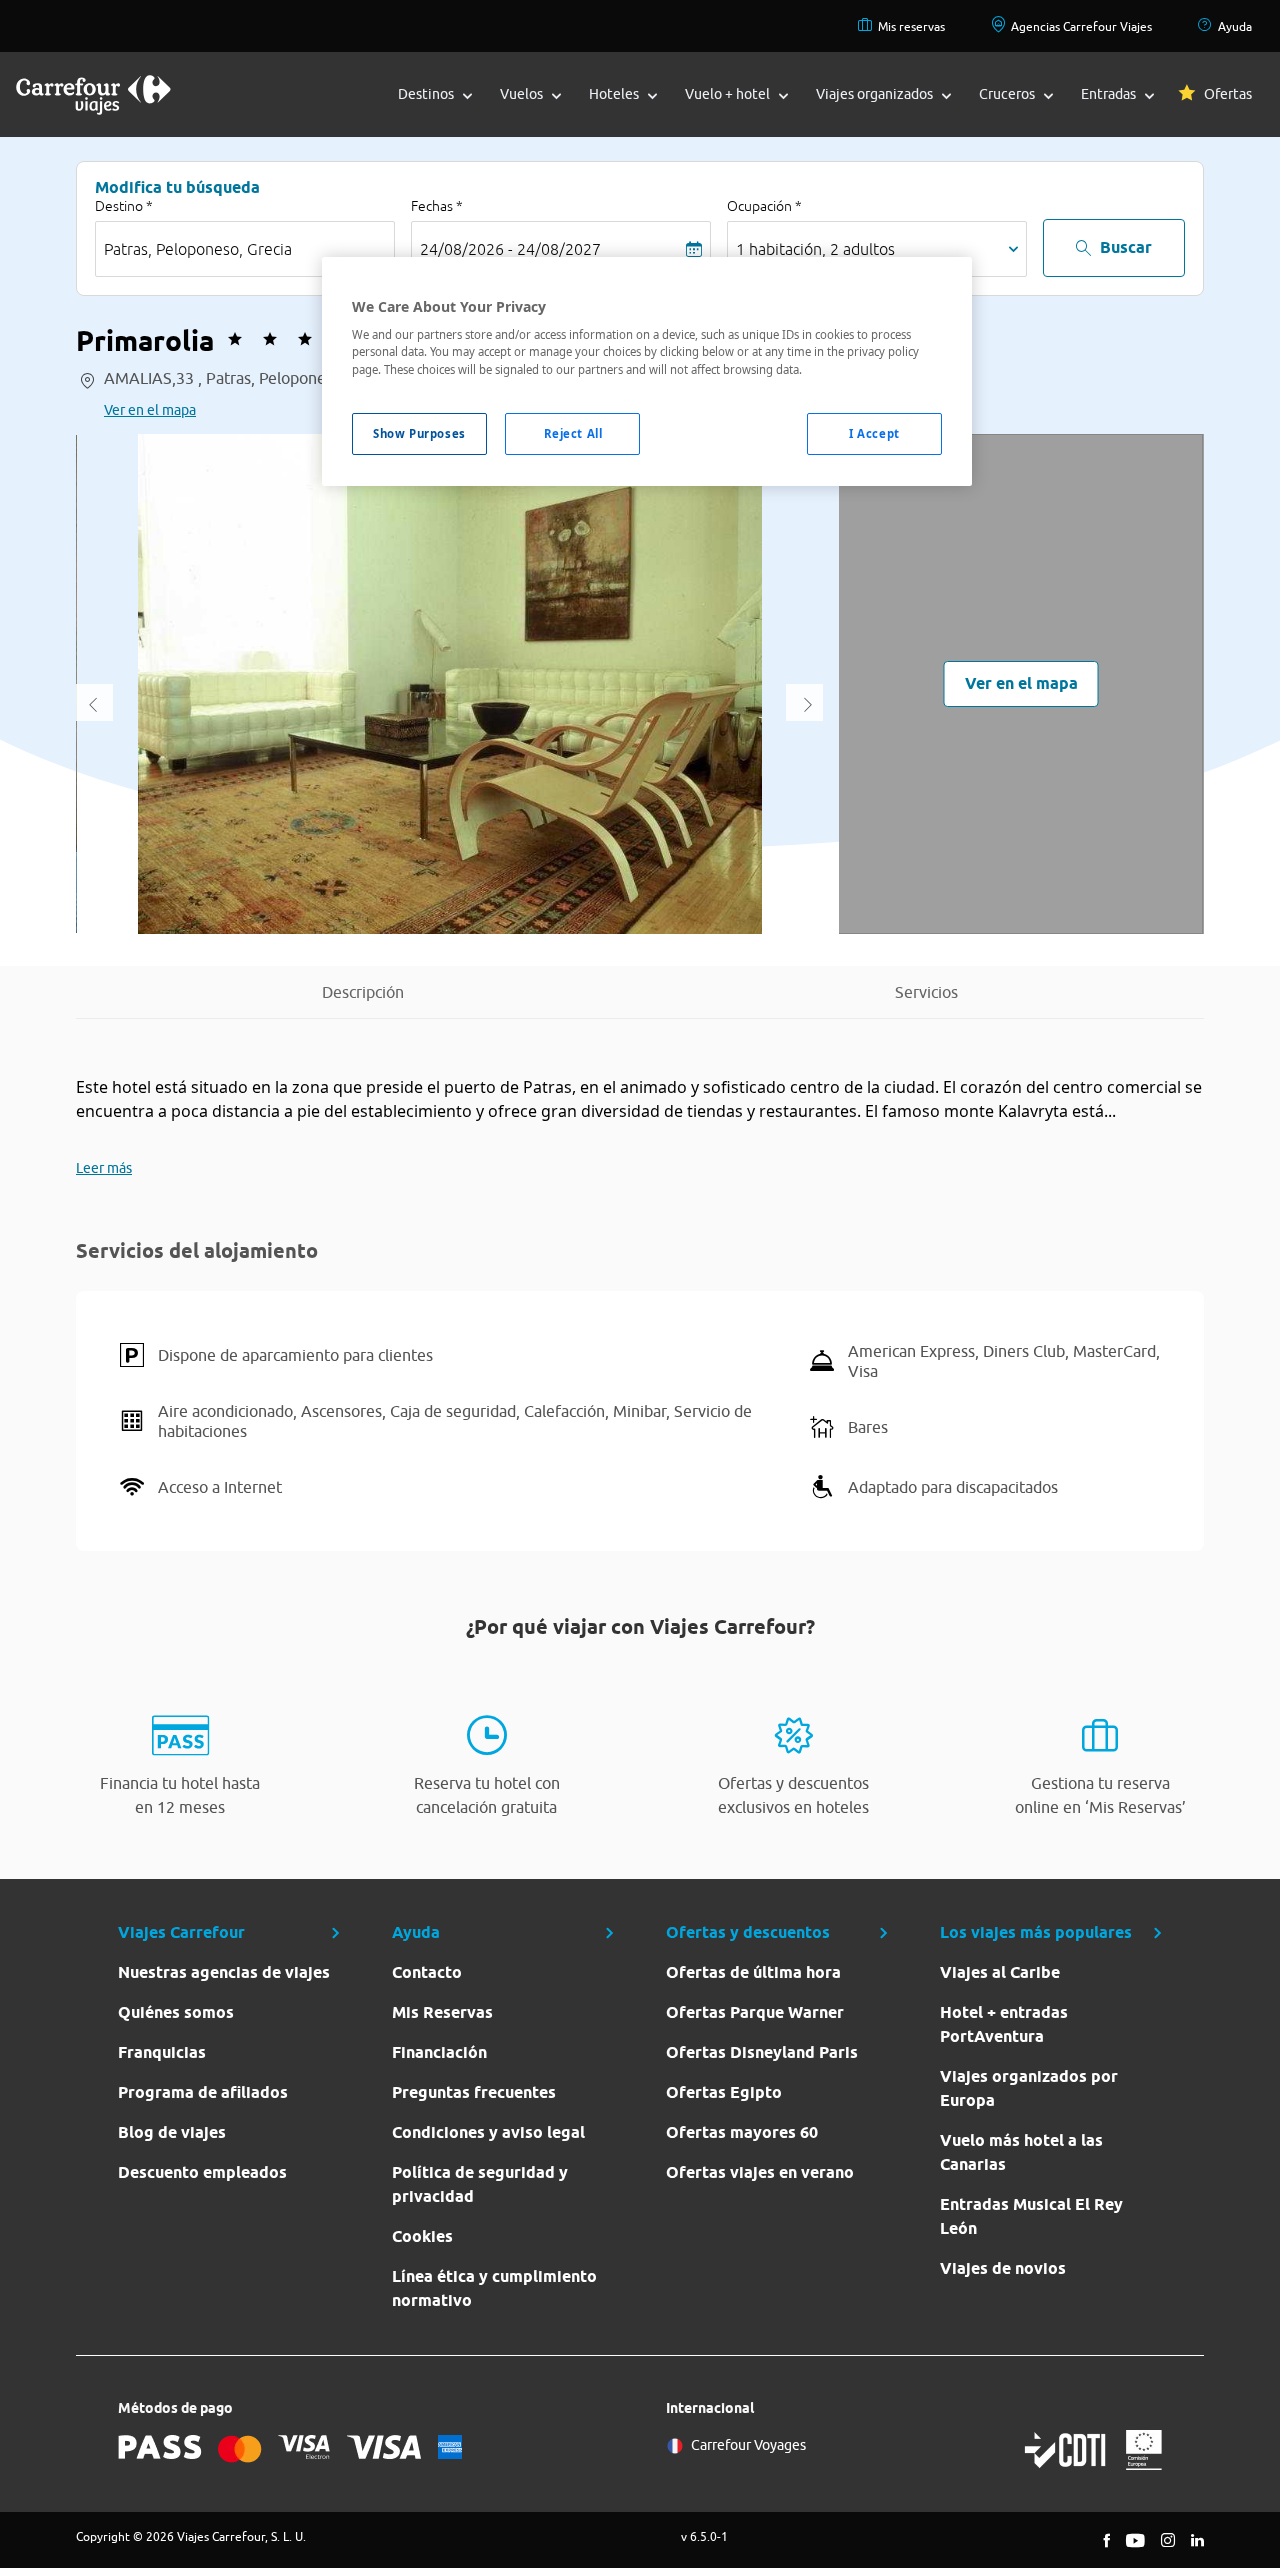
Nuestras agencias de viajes (224, 1972)
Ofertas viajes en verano (760, 2172)
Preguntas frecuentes (474, 2092)
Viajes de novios (1003, 2268)
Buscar (1126, 247)
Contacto (427, 1972)
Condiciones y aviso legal (488, 2132)
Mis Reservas (442, 2012)
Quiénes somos (176, 2012)
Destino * (124, 206)
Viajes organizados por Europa (1029, 2088)
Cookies (422, 2236)
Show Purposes (419, 433)
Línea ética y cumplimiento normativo (494, 2288)
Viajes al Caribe (1000, 1972)
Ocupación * (764, 206)
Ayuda (1235, 26)
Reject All (573, 433)
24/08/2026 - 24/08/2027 (510, 249)
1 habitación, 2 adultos (815, 249)
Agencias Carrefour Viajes (1081, 26)
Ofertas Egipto (724, 2092)
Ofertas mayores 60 (742, 2132)
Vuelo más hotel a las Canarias (1021, 2152)
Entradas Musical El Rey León (1031, 2216)
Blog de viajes (172, 2132)
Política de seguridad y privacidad (480, 2184)
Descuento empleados (202, 2172)
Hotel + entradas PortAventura (1004, 2024)
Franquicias (162, 2052)
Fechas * (437, 206)
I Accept (874, 433)
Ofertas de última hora (753, 1972)
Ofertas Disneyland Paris (762, 2052)
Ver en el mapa (150, 410)
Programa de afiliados (203, 2092)
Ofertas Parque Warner (755, 2012)
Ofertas (1228, 94)
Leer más (104, 1168)
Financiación (439, 2052)
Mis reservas (911, 26)
